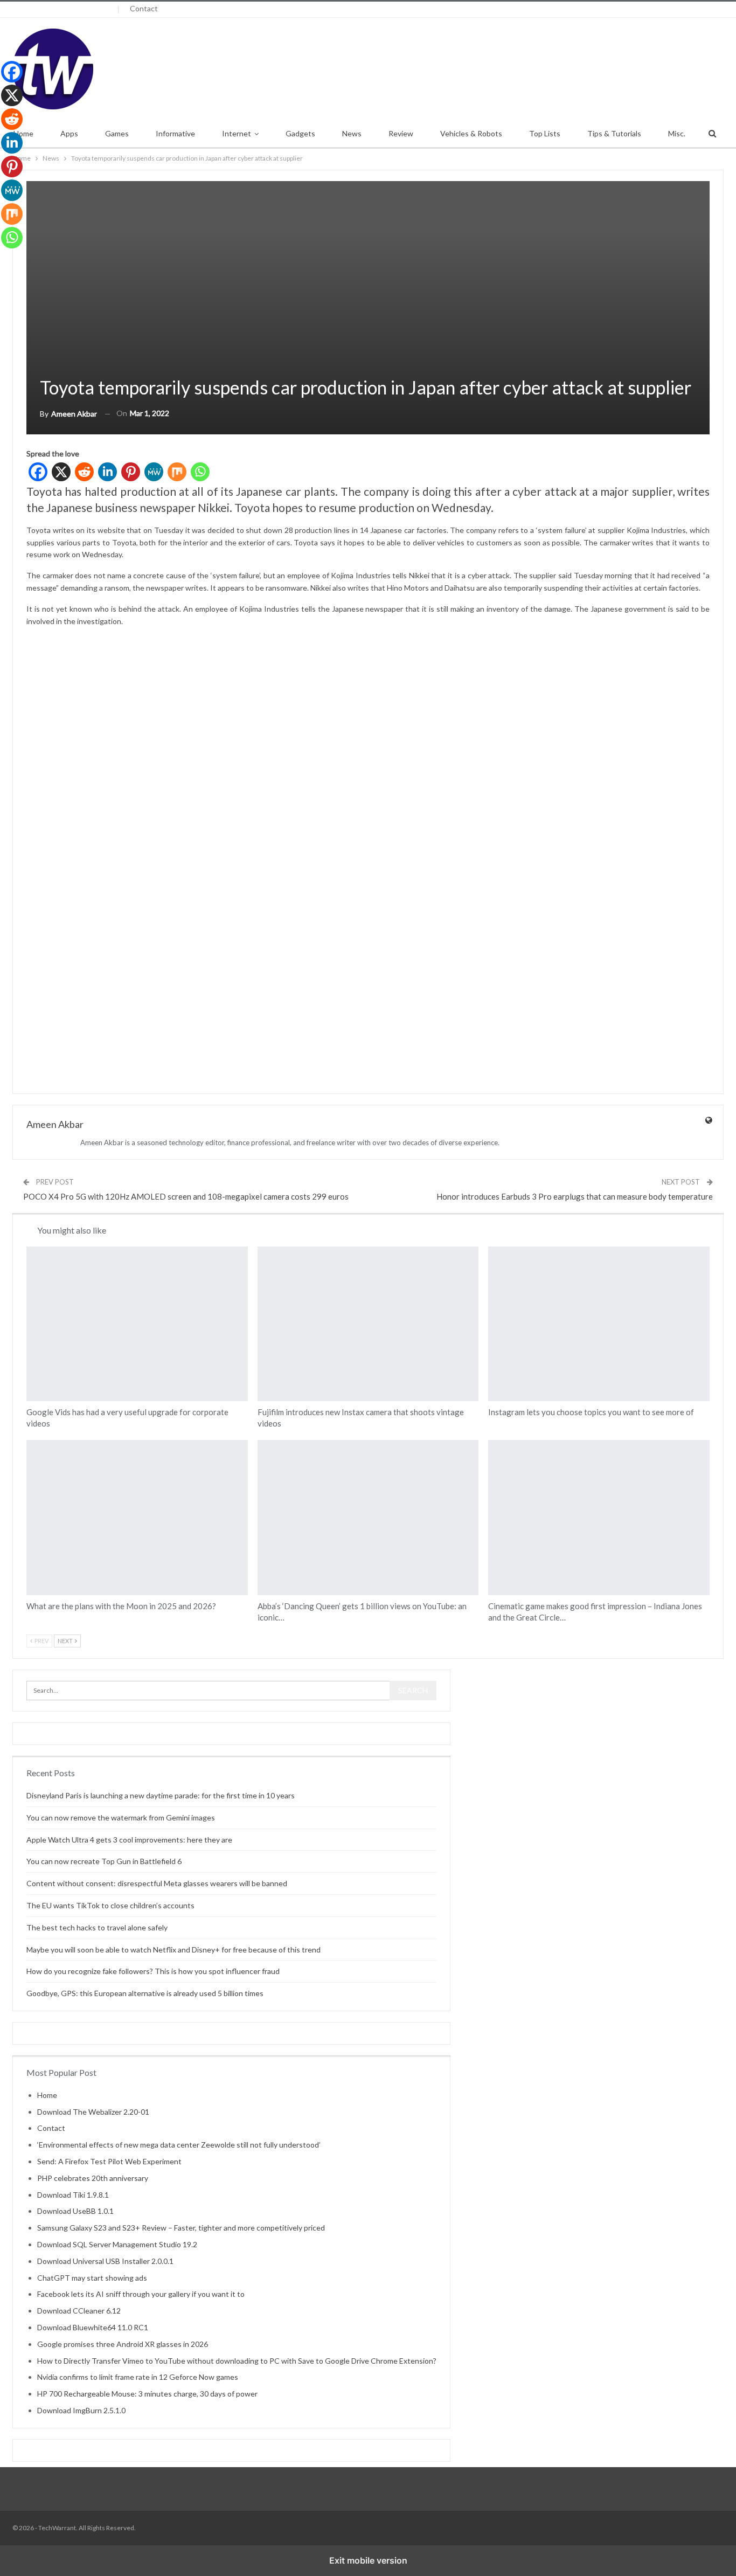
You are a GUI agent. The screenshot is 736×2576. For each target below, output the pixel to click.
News (352, 133)
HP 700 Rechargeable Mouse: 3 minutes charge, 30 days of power (147, 2394)
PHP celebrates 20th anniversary (93, 2178)
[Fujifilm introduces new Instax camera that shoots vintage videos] (368, 1324)
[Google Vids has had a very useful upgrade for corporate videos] (137, 1324)
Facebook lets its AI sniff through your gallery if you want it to (141, 2294)
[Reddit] (84, 472)
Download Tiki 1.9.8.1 (73, 2195)
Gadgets (300, 133)
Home (47, 2095)
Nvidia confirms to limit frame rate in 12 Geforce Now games (138, 2377)
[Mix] (177, 472)
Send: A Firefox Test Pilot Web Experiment (109, 2161)
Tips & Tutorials (614, 133)
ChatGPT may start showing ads (92, 2278)
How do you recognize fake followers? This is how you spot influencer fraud (153, 1971)
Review (401, 133)
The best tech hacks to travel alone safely (97, 1927)
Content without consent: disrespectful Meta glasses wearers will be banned (157, 1883)
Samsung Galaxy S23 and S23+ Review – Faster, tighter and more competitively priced (181, 2228)
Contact (144, 8)
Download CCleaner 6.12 (79, 2311)
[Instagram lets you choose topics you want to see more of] (599, 1324)
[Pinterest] (131, 472)
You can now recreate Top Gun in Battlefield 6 (104, 1861)
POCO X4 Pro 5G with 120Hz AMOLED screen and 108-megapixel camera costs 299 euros (186, 1196)
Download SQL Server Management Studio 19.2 (117, 2244)
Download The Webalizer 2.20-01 (93, 2112)
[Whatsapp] (200, 472)
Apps (69, 133)
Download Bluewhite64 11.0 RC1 (93, 2327)
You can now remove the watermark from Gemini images (121, 1817)
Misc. (677, 133)
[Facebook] (38, 472)
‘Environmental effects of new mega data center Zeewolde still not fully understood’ (179, 2145)
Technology (30, 1441)
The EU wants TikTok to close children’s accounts (110, 1905)
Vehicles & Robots (471, 133)
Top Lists (545, 133)
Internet (237, 133)
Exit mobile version (368, 2560)
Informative (175, 133)
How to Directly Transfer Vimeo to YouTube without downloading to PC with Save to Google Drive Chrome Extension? (237, 2361)
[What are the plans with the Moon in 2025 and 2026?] (137, 1517)
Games (117, 133)
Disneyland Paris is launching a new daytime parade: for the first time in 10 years (161, 1795)
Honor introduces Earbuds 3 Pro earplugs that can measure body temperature (575, 1196)
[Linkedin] (107, 472)
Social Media (492, 1248)
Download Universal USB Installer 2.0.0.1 (105, 2261)
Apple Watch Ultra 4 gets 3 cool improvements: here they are (129, 1840)
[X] (61, 472)
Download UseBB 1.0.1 (75, 2211)
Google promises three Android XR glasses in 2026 (123, 2344)
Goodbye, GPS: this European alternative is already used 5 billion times (145, 1993)
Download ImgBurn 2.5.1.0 (81, 2410)
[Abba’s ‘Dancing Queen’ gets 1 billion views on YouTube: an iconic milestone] (368, 1517)
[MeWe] (154, 472)
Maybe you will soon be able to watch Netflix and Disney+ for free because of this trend (173, 1950)
